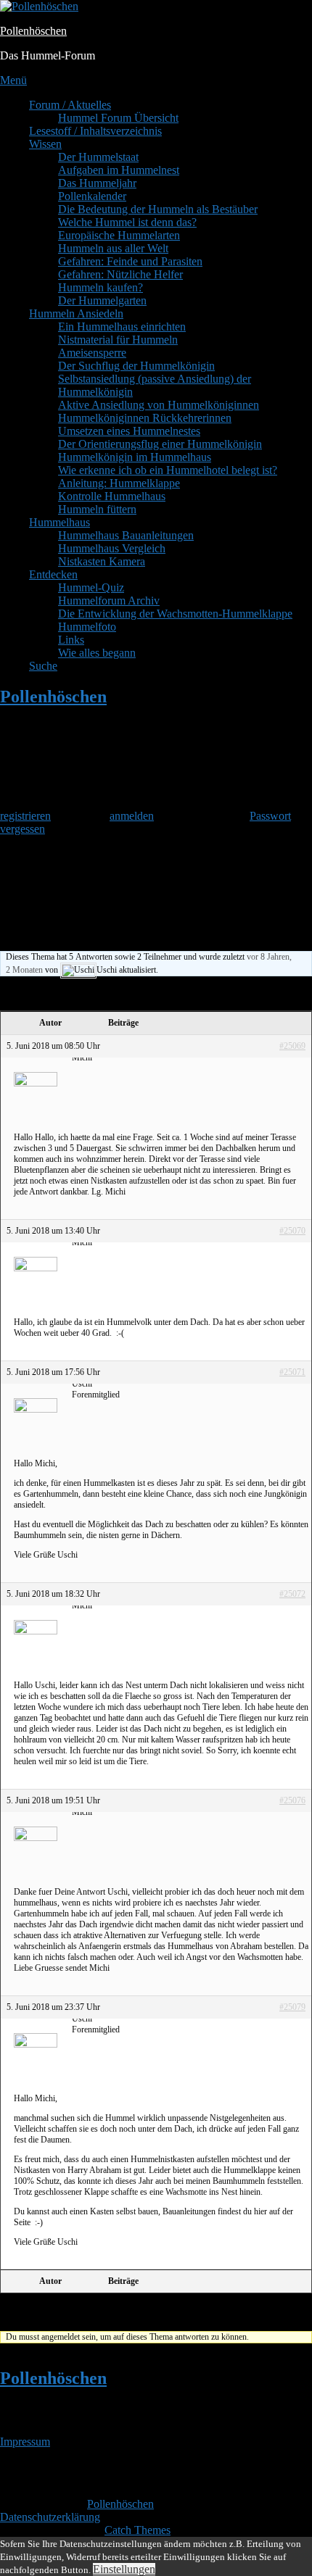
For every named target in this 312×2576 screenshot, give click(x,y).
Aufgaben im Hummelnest (119, 170)
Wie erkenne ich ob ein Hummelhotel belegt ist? (168, 470)
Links (71, 640)
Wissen (45, 144)
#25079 (292, 2007)
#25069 (292, 1046)
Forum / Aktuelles (70, 105)
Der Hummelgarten (102, 300)
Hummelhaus (59, 522)
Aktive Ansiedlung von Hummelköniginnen (159, 405)
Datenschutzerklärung (50, 2517)
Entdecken (53, 574)
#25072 (292, 1594)
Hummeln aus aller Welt (113, 248)
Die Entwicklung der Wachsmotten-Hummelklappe (175, 614)
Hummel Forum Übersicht (118, 118)
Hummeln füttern (97, 509)
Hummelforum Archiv (109, 601)
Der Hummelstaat (98, 157)
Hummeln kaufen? (100, 287)
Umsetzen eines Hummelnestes (129, 431)
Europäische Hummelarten (119, 235)
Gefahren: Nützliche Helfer (120, 274)
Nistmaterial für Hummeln (118, 340)
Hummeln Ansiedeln (76, 313)
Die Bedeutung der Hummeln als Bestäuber (158, 209)
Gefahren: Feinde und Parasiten (130, 261)
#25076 (292, 1800)
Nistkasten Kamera (102, 561)
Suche (43, 666)
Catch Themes (137, 2530)
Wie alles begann (97, 653)
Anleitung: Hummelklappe (119, 483)
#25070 (292, 1231)
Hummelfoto (87, 627)
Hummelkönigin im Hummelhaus (135, 457)
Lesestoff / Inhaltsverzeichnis (95, 131)
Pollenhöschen (33, 31)
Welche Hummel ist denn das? (127, 222)
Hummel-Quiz (91, 587)
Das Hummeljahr (97, 183)
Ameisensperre (92, 353)
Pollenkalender (92, 196)
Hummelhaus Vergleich (112, 548)
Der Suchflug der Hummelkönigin (136, 366)
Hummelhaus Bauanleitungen (126, 535)
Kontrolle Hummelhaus (112, 496)
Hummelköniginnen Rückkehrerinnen (145, 418)
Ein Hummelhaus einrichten (122, 327)
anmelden (132, 816)
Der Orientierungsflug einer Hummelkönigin (160, 444)
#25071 (292, 1372)
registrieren (25, 816)
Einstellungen (124, 2569)
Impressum (25, 2442)
